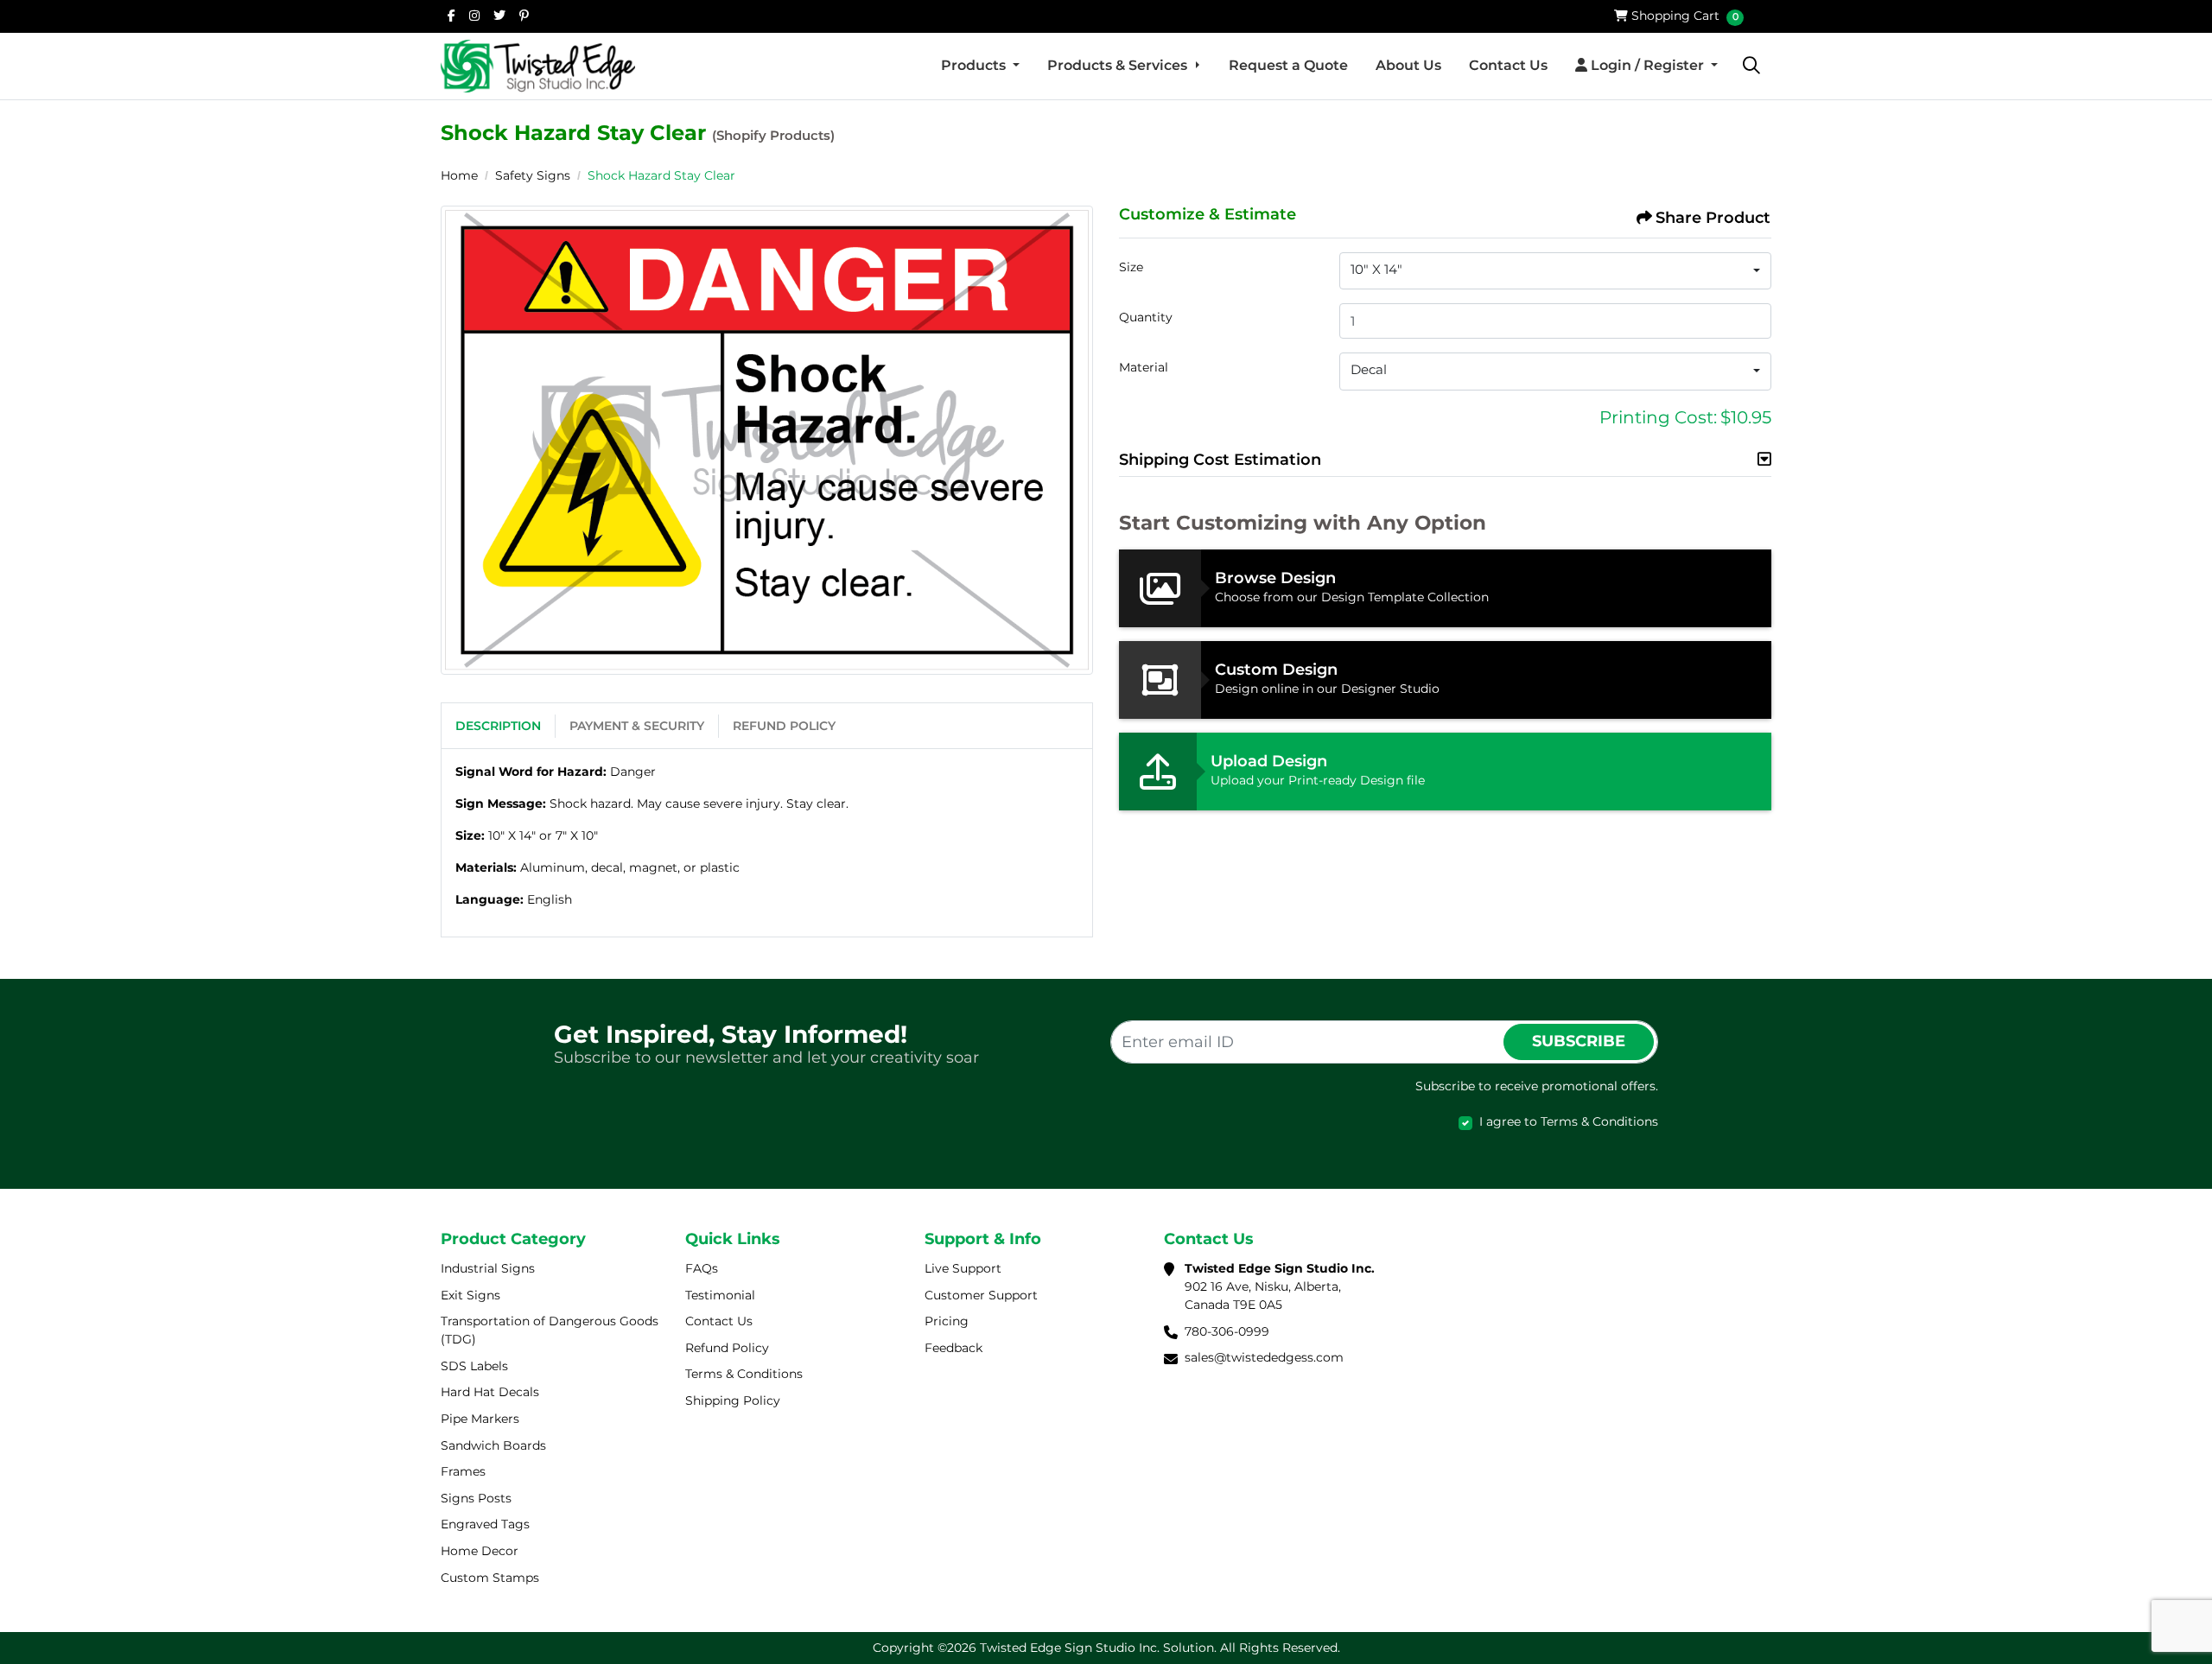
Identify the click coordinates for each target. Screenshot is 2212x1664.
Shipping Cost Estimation (1220, 460)
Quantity (1146, 317)
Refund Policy (784, 726)
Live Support (963, 1268)
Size (1131, 267)
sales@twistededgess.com (1264, 1357)
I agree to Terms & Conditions (1569, 1121)
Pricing (947, 1321)
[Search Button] (1751, 66)
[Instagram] (474, 16)
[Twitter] (499, 16)
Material (1144, 367)
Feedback (953, 1348)
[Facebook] (451, 16)
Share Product (1713, 218)
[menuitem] (980, 66)
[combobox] (1555, 271)
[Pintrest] (524, 16)
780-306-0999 (1227, 1331)
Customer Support (981, 1295)
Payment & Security (637, 726)
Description (498, 726)
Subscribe (1579, 1041)
